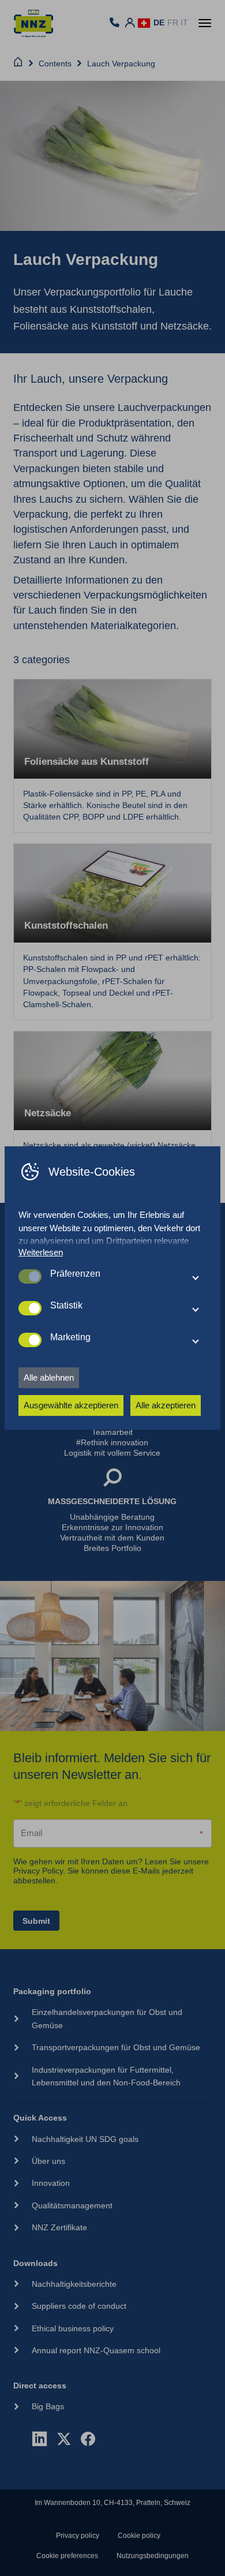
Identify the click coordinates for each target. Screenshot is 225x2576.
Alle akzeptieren (166, 1405)
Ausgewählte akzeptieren (71, 1405)
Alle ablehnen (49, 1377)
